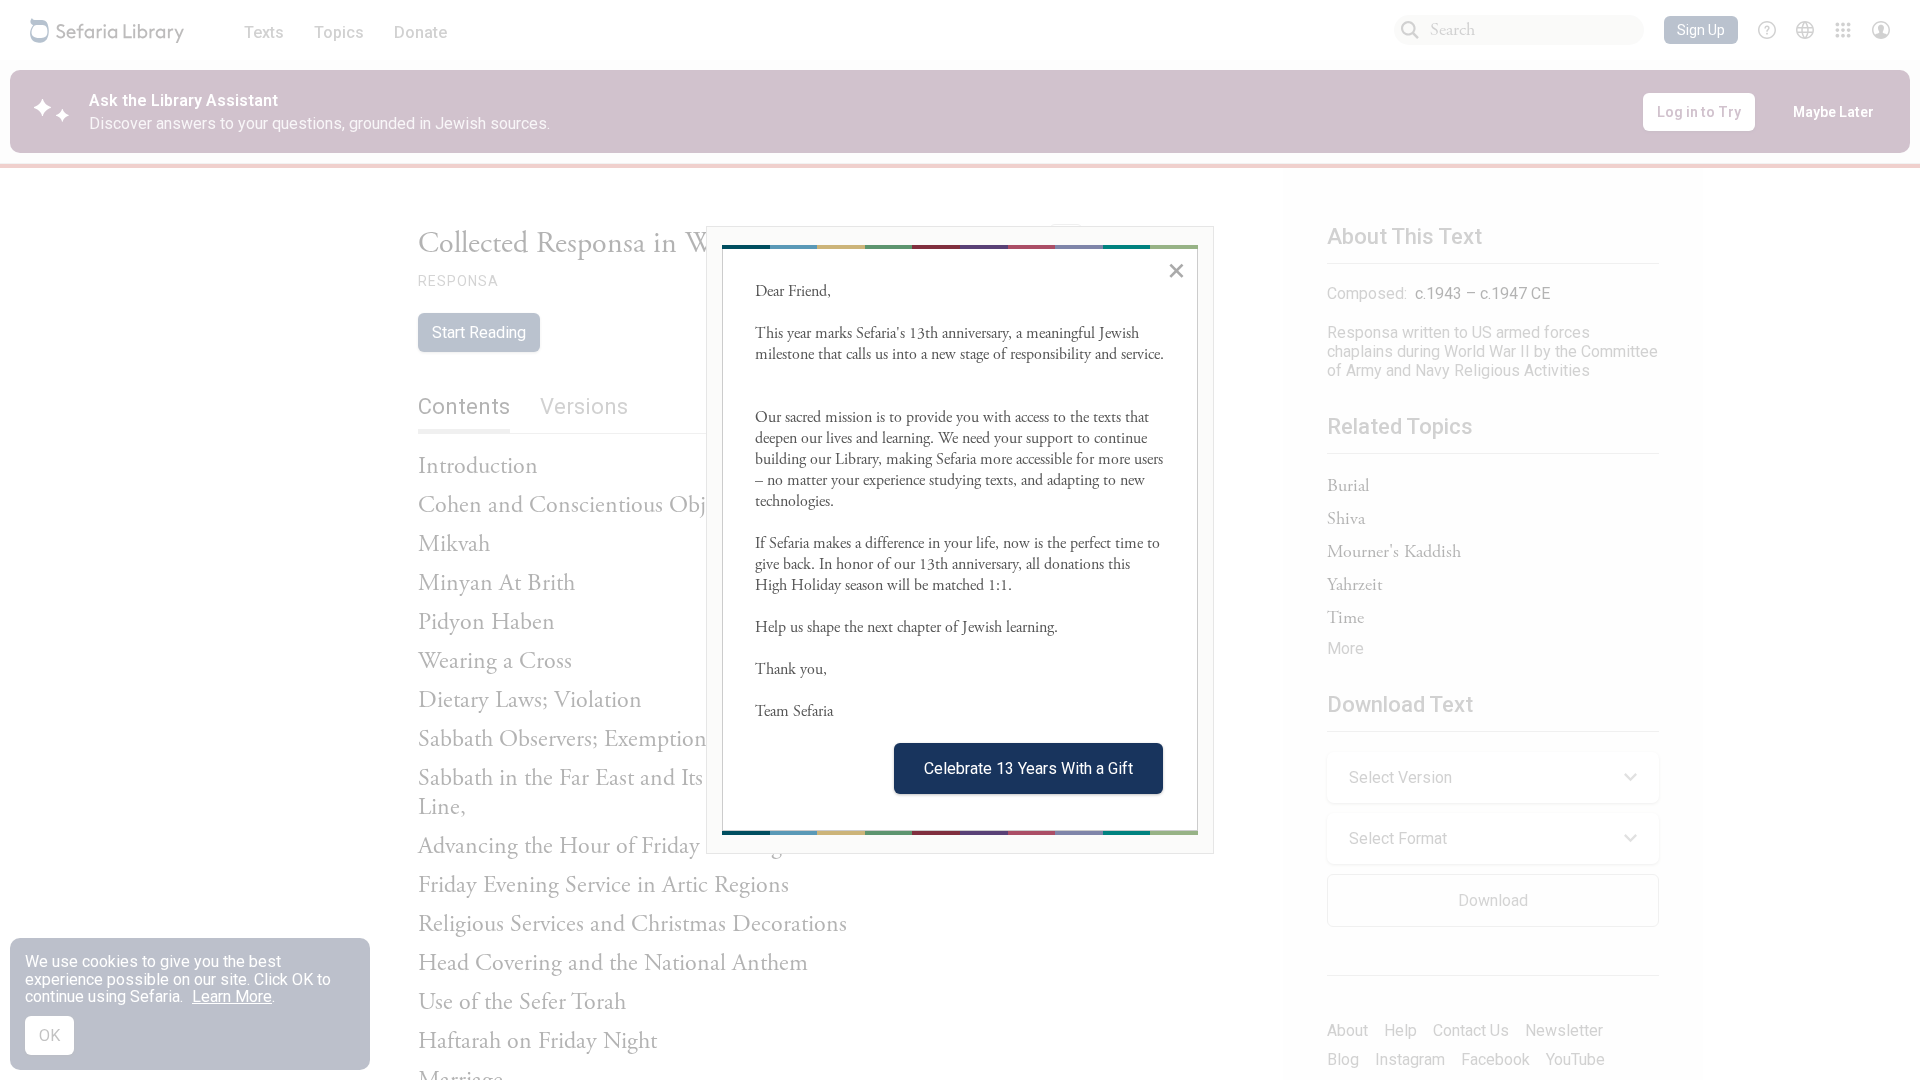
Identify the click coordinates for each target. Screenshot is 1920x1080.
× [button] (1176, 270)
